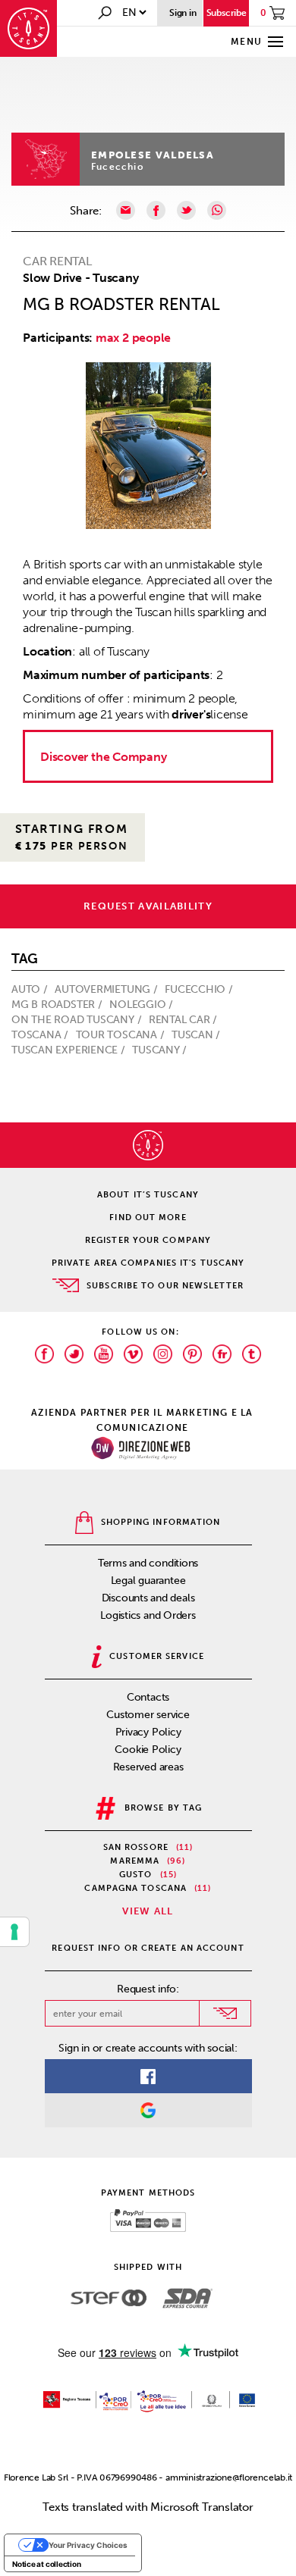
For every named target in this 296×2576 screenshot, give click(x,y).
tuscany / (161, 1050)
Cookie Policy (148, 1750)
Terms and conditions (148, 1563)
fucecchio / (200, 989)
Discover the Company (104, 757)
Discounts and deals (148, 1598)
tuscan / (197, 1035)
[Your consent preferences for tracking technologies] (14, 1932)
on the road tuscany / (78, 1020)
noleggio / (143, 1005)
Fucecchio (118, 167)
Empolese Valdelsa (153, 155)
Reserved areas (148, 1767)
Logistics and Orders (148, 1615)
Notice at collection (47, 2564)
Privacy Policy (148, 1732)
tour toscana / (122, 1035)
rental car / (184, 1020)
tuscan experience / (70, 1050)
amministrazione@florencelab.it (229, 2477)
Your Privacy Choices (88, 2545)
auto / (31, 989)
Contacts (148, 1697)
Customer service (148, 1715)
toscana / (41, 1035)
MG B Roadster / (58, 1005)
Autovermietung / (107, 989)
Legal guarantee (148, 1581)
